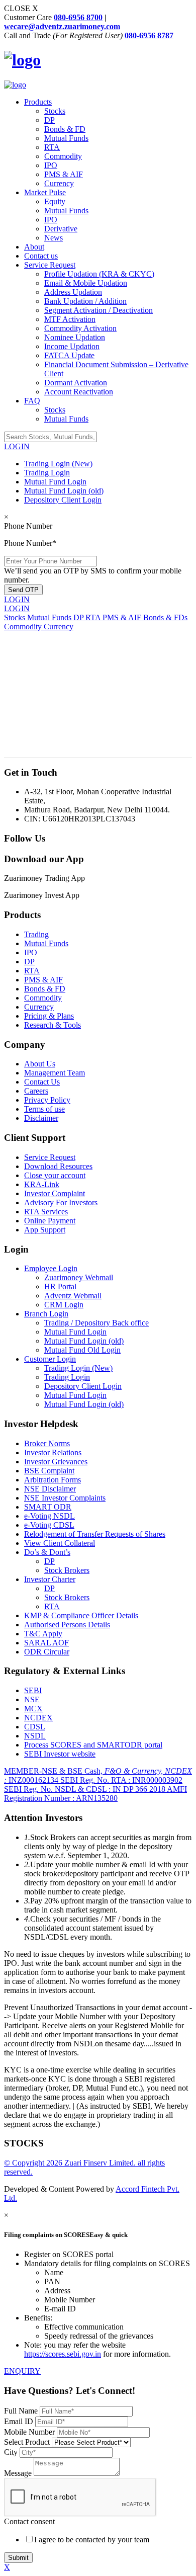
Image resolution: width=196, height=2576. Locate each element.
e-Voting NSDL (50, 1516)
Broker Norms (47, 1443)
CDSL (35, 1727)
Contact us (41, 256)
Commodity (63, 156)
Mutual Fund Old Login (82, 1350)
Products (38, 102)
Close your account (55, 1175)
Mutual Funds (66, 138)
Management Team (55, 1073)
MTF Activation (70, 319)
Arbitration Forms (53, 1480)
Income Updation (72, 346)
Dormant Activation (76, 383)
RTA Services (46, 1212)
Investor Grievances (56, 1462)
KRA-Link (42, 1184)
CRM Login (64, 1305)
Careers (36, 1091)
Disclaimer (41, 1118)
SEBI (33, 1690)
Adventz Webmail (73, 1296)
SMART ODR (48, 1507)
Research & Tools (53, 1025)
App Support (45, 1230)
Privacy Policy (47, 1100)
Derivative (61, 229)
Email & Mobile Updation (86, 283)
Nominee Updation (75, 337)
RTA (52, 147)
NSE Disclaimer (50, 1489)
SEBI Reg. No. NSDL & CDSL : (85, 1789)
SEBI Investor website (60, 1754)
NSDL (35, 1736)
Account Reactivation (79, 392)
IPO (51, 165)
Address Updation (73, 292)
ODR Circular (47, 1652)
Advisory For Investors (61, 1202)
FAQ (32, 401)
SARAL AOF (46, 1643)
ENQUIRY (22, 2371)
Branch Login (46, 1314)
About (34, 247)
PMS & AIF (64, 174)
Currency (59, 183)
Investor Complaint (55, 1193)
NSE (32, 1699)
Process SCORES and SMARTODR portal (93, 1745)
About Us (40, 1064)
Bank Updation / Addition (85, 301)
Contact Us (42, 1082)
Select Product (28, 2442)
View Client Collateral (60, 1543)
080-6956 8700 (78, 17)
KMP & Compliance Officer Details (81, 1615)
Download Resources (58, 1166)
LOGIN (17, 446)
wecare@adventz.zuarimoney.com (62, 26)
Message (18, 2473)
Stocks (55, 111)
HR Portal (60, 1286)
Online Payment (50, 1221)
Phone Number (28, 526)
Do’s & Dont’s (47, 1552)
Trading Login (47, 473)
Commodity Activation (80, 328)
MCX (33, 1709)
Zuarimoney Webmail (79, 1277)
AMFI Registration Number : (95, 1794)
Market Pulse (45, 192)
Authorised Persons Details (67, 1625)
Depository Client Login (63, 500)
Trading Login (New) (58, 464)
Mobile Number (30, 2432)
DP (50, 120)
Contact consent (29, 2521)
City (11, 2452)
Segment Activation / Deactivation (99, 310)
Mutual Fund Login (55, 482)
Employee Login (51, 1268)
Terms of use (44, 1109)
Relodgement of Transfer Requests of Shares (95, 1534)
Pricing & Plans (49, 1016)
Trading (36, 934)
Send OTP (23, 590)
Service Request (50, 265)
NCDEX (38, 1718)
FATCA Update (69, 355)
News (54, 238)
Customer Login (50, 1359)
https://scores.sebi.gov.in (63, 2354)
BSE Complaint (49, 1471)
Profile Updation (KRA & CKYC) (99, 274)
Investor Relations (53, 1452)
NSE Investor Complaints (65, 1498)
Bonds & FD (65, 129)
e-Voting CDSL (49, 1525)
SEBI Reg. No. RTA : (121, 1780)
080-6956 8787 (149, 35)
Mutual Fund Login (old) (64, 491)
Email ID (20, 2421)
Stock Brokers (67, 1570)
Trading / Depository (96, 1323)
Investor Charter (50, 1579)
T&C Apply (43, 1634)
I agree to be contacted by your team (92, 2540)
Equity (55, 201)
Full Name (22, 2411)
